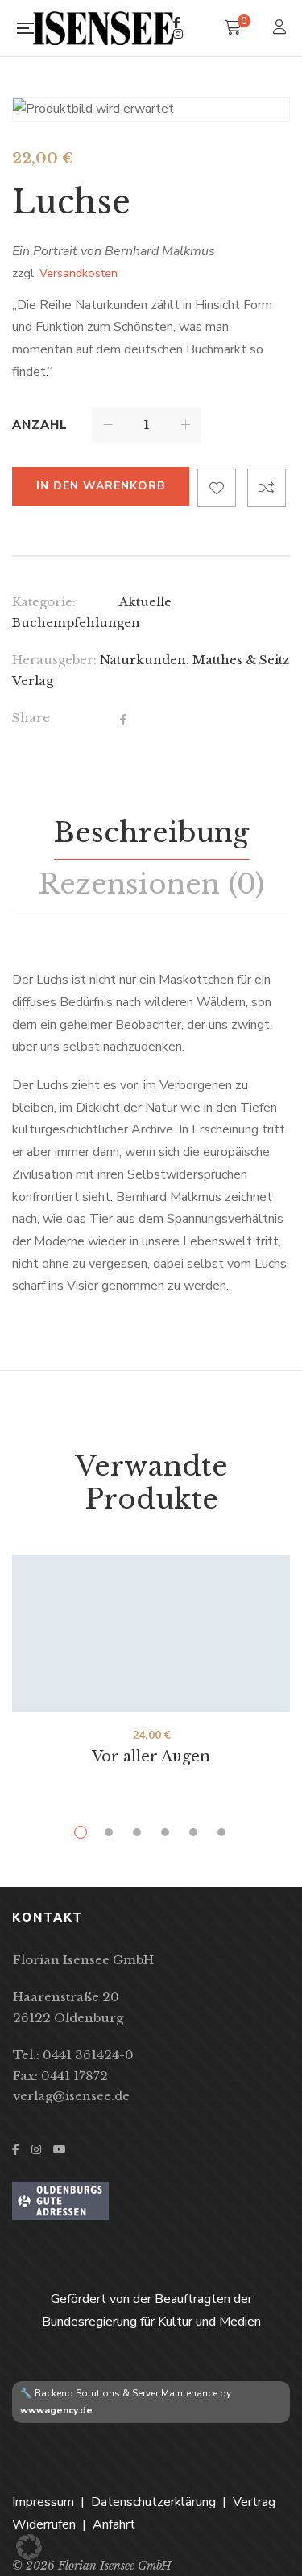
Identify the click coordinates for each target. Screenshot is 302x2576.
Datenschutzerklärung (153, 2502)
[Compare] (267, 488)
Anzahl (40, 425)
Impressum (43, 2502)
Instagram (178, 34)
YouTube (60, 2149)
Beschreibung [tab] (151, 832)
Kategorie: (44, 602)
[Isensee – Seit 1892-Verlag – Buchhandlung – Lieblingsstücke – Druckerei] (103, 28)
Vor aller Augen (151, 1757)
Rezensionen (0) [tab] (151, 884)
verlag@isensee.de (71, 2096)
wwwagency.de (56, 2410)
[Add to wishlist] (217, 488)
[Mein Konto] (281, 29)
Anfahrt (114, 2524)
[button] (29, 2547)
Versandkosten (79, 273)
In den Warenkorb (101, 486)
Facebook (177, 23)
